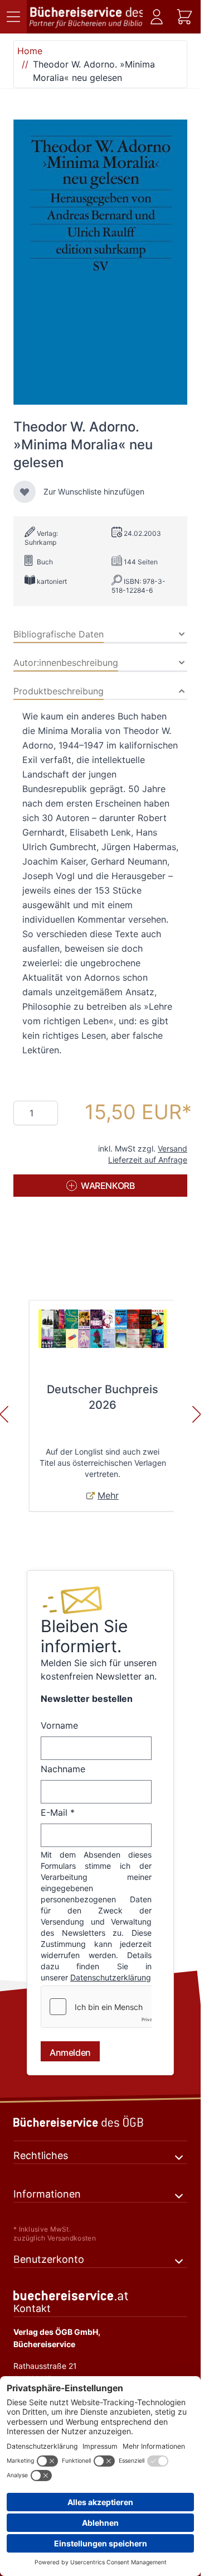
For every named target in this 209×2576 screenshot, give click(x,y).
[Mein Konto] (157, 17)
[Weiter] (197, 1414)
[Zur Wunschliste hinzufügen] (25, 492)
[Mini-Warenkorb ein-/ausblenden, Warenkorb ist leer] (184, 17)
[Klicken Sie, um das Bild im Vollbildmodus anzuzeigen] (100, 262)
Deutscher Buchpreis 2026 (103, 1397)
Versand (172, 1148)
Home (30, 51)
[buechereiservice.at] (100, 2296)
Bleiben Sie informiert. (84, 1636)
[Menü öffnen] (13, 17)
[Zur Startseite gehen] (86, 17)
